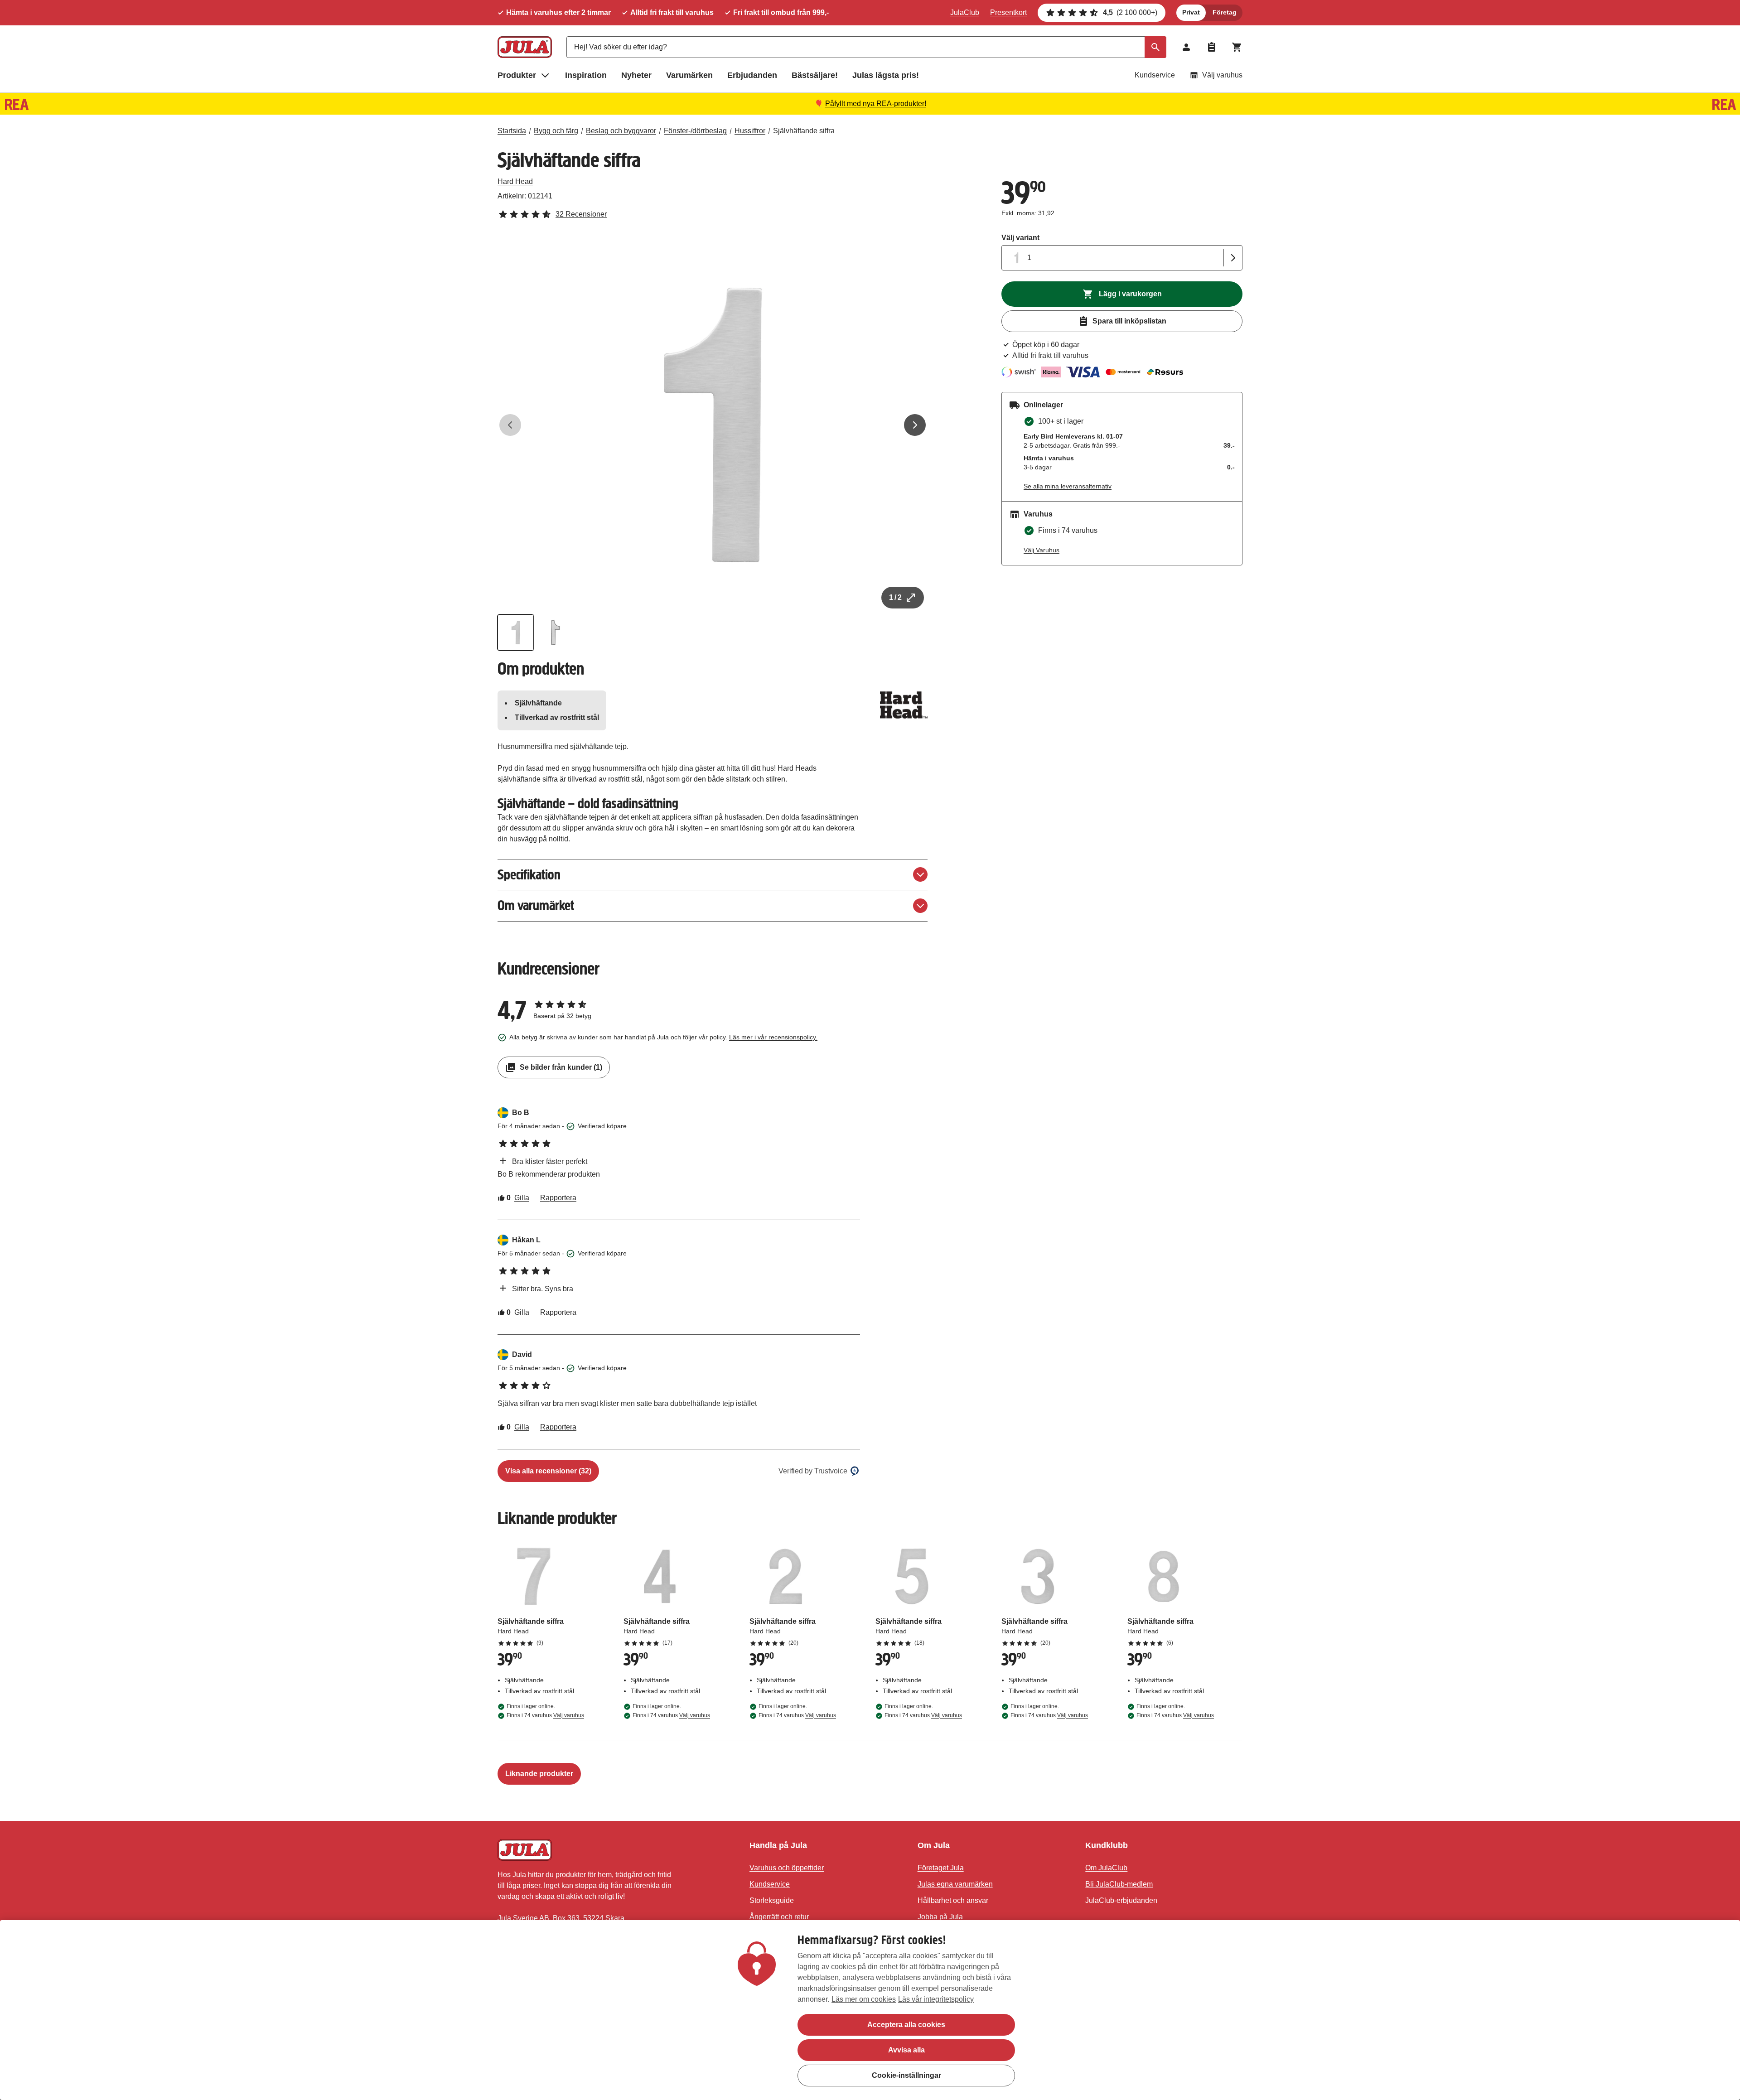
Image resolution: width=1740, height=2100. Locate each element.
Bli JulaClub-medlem (1119, 1884)
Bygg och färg (556, 131)
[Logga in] (1186, 47)
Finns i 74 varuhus (545, 1715)
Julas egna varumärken (955, 1884)
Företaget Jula (941, 1868)
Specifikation (529, 875)
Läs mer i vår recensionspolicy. (773, 1037)
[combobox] (866, 47)
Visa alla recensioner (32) (548, 1471)
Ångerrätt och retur (779, 1917)
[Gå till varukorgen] (1237, 47)
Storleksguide (772, 1900)
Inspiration (586, 75)
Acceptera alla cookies (906, 2025)
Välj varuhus (1222, 75)
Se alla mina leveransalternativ (1068, 486)
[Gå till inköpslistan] (1212, 47)
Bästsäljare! (815, 75)
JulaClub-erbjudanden (1121, 1900)
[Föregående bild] (510, 425)
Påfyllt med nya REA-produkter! (876, 104)
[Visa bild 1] (516, 632)
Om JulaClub (1106, 1868)
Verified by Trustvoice (813, 1471)
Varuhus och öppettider (787, 1868)
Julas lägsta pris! (886, 75)
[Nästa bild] (915, 425)
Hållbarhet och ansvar (953, 1900)
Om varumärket (536, 905)
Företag (1225, 12)
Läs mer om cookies (864, 1999)
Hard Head (515, 181)
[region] (870, 2010)
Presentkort (1008, 12)
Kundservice (1155, 75)
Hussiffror (750, 131)
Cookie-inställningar (906, 2075)
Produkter (517, 75)
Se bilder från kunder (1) (561, 1067)
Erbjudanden (752, 75)
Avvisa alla (906, 2050)
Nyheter (636, 75)
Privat (1191, 12)
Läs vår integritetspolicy (936, 1999)
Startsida (512, 131)
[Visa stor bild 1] (713, 425)
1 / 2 (895, 597)
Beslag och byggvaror (621, 131)
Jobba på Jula (940, 1917)
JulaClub (965, 12)
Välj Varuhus (1042, 550)
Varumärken (689, 75)
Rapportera (558, 1198)
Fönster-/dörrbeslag (695, 131)
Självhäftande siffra (804, 131)
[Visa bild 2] (556, 632)
